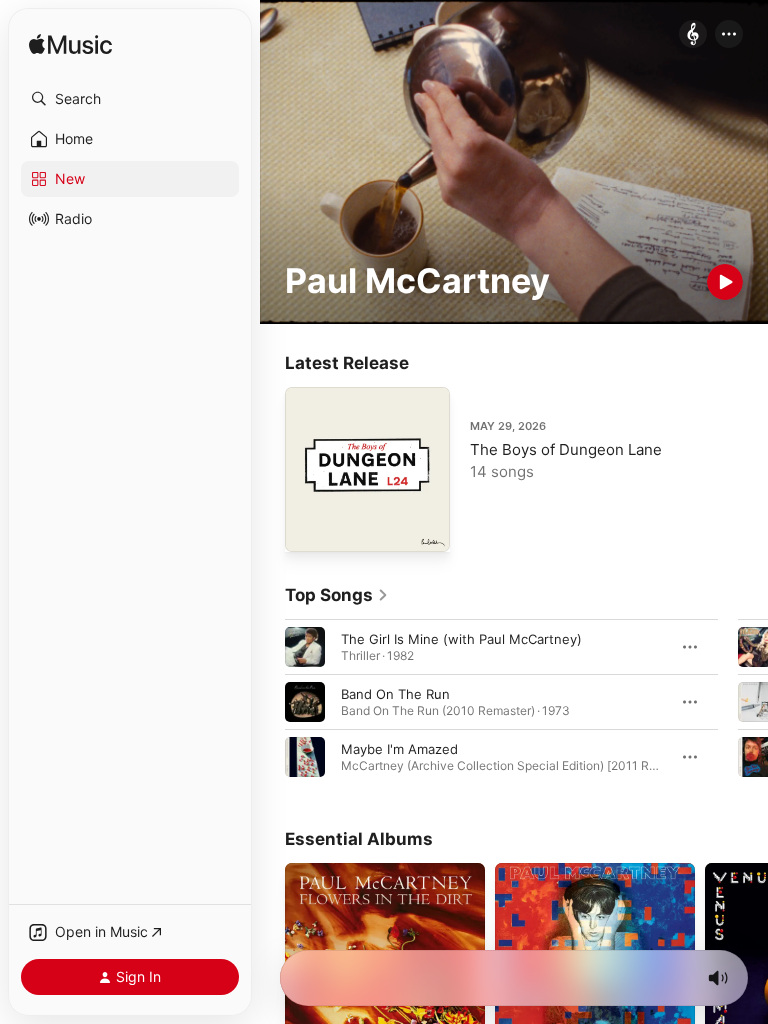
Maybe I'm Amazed (399, 749)
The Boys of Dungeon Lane (566, 449)
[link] (337, 595)
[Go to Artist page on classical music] (693, 35)
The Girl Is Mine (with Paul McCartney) (461, 639)
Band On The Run (395, 694)
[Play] (725, 282)
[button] (130, 99)
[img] (70, 45)
